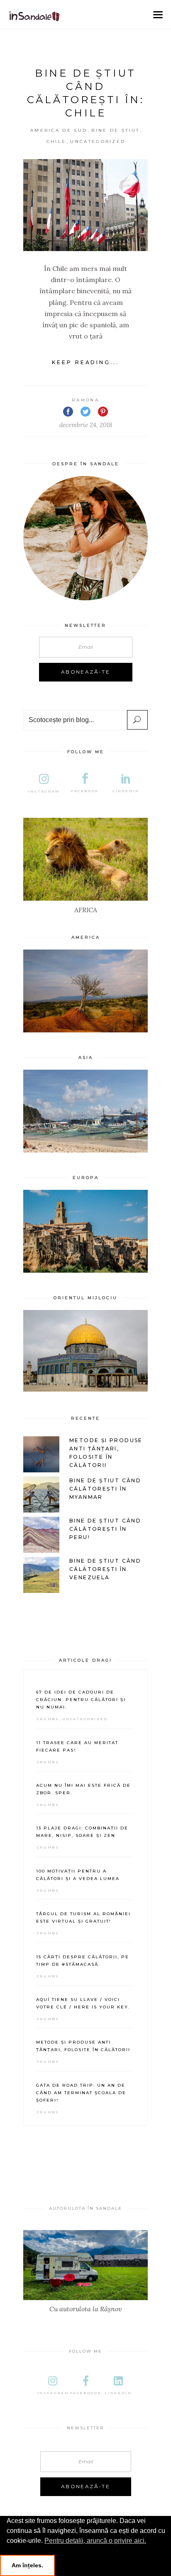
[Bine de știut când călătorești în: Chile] (85, 205)
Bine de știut (115, 130)
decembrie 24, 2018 (86, 425)
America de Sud (59, 130)
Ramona (85, 400)
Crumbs (48, 1719)
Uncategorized (98, 141)
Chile (56, 141)
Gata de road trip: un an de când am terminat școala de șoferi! (81, 2093)
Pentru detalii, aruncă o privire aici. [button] (95, 2541)
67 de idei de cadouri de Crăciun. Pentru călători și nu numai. (81, 1700)
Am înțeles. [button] (27, 2565)
